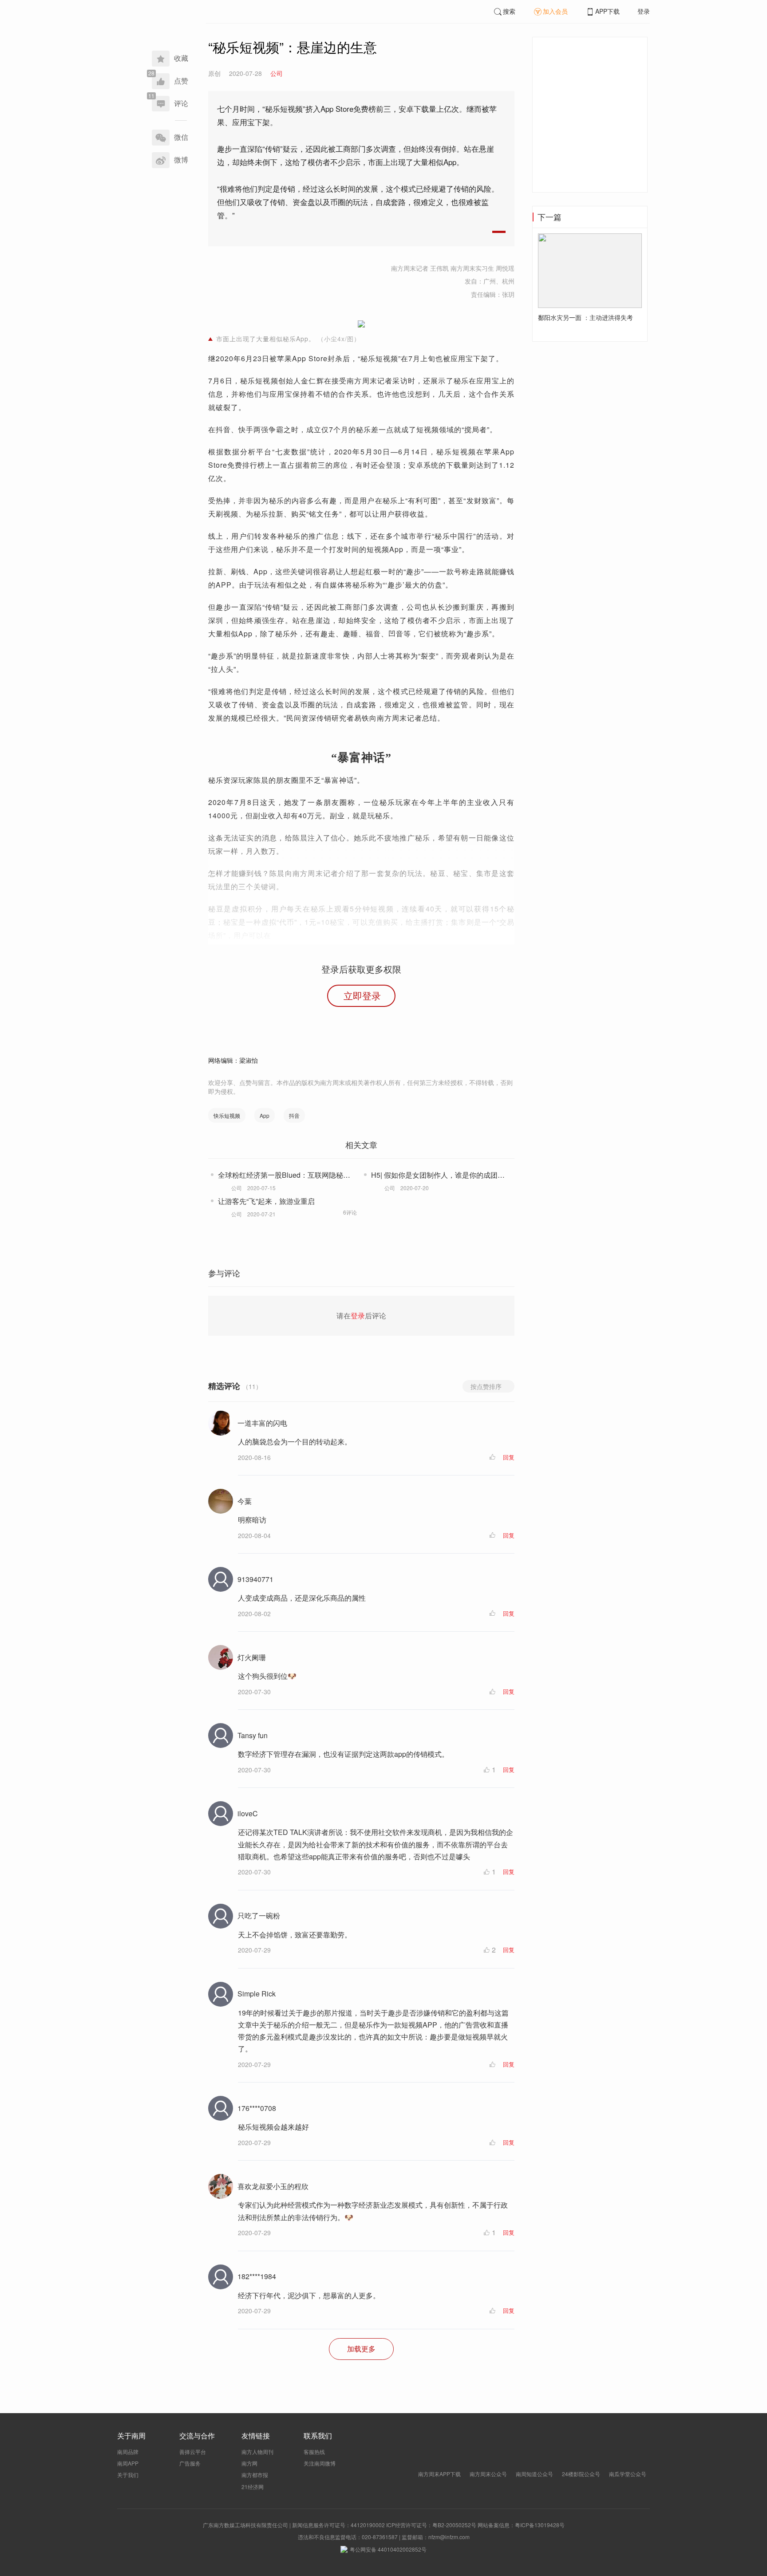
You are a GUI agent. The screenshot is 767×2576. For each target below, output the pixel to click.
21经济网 (253, 2487)
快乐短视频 (227, 1115)
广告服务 (190, 2463)
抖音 (294, 1115)
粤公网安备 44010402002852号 (388, 2549)
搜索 (509, 11)
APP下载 (607, 11)
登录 (644, 11)
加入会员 (555, 11)
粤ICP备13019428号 (540, 2525)
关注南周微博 (320, 2463)
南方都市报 (255, 2475)
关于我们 (128, 2475)
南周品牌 (128, 2452)
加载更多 (361, 2349)
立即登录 (362, 995)
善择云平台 (193, 2452)
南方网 (249, 2463)
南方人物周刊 (257, 2452)
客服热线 (314, 2452)
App (265, 1115)
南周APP (128, 2463)
